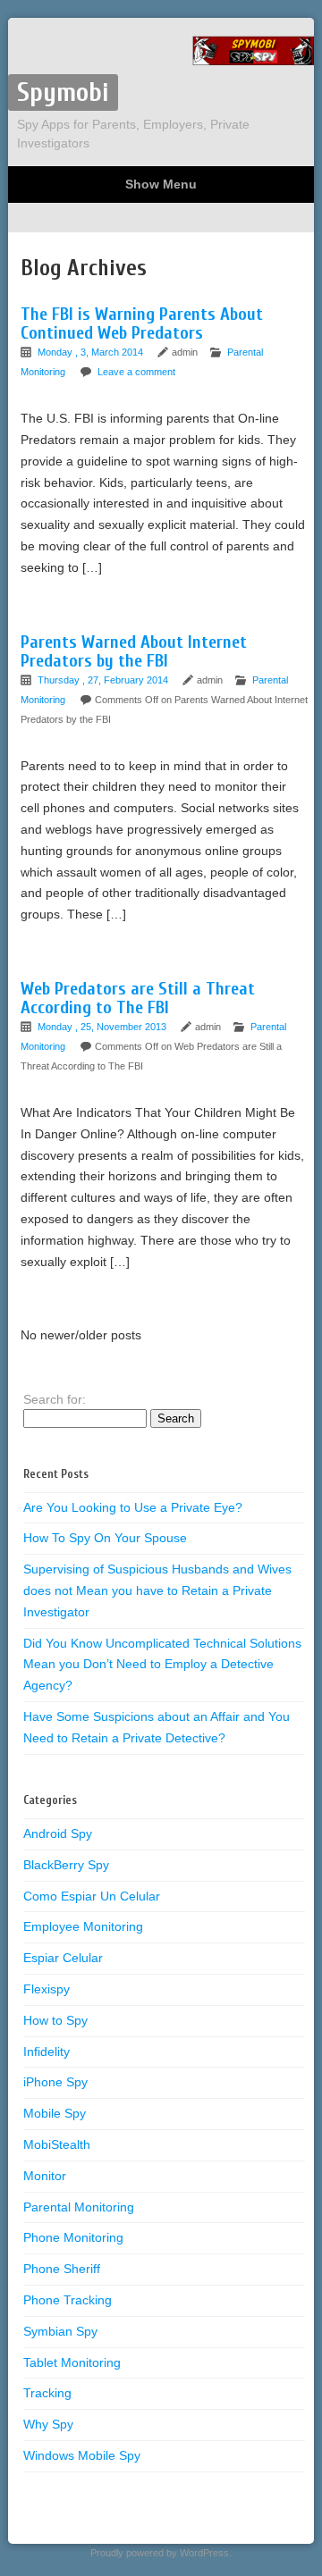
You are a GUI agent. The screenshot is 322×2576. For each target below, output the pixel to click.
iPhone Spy (55, 2082)
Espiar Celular (63, 1958)
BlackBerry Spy (66, 1865)
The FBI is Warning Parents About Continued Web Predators (142, 323)
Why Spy (48, 2424)
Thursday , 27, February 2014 (104, 680)
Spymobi (63, 92)
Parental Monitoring (79, 2207)
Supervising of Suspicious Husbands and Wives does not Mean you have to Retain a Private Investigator (157, 1590)
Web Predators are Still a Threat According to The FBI (138, 998)
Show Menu (161, 184)
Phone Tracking (68, 2300)
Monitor (45, 2176)
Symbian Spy (60, 2331)
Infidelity (47, 2052)
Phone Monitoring (73, 2237)
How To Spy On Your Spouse (105, 1538)
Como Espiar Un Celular (92, 1896)
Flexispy (47, 1989)
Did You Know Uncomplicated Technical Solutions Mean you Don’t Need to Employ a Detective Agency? (162, 1665)
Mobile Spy (55, 2113)
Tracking (47, 2393)
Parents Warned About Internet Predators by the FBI (134, 651)
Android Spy (58, 1833)
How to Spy (55, 2020)
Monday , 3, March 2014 (92, 352)
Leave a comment (136, 372)
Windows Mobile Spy (82, 2455)
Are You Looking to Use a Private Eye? (133, 1507)
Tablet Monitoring (72, 2362)
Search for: (55, 1399)
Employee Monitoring (83, 1926)
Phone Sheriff (62, 2269)
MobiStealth (57, 2144)
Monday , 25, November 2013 (103, 1027)
